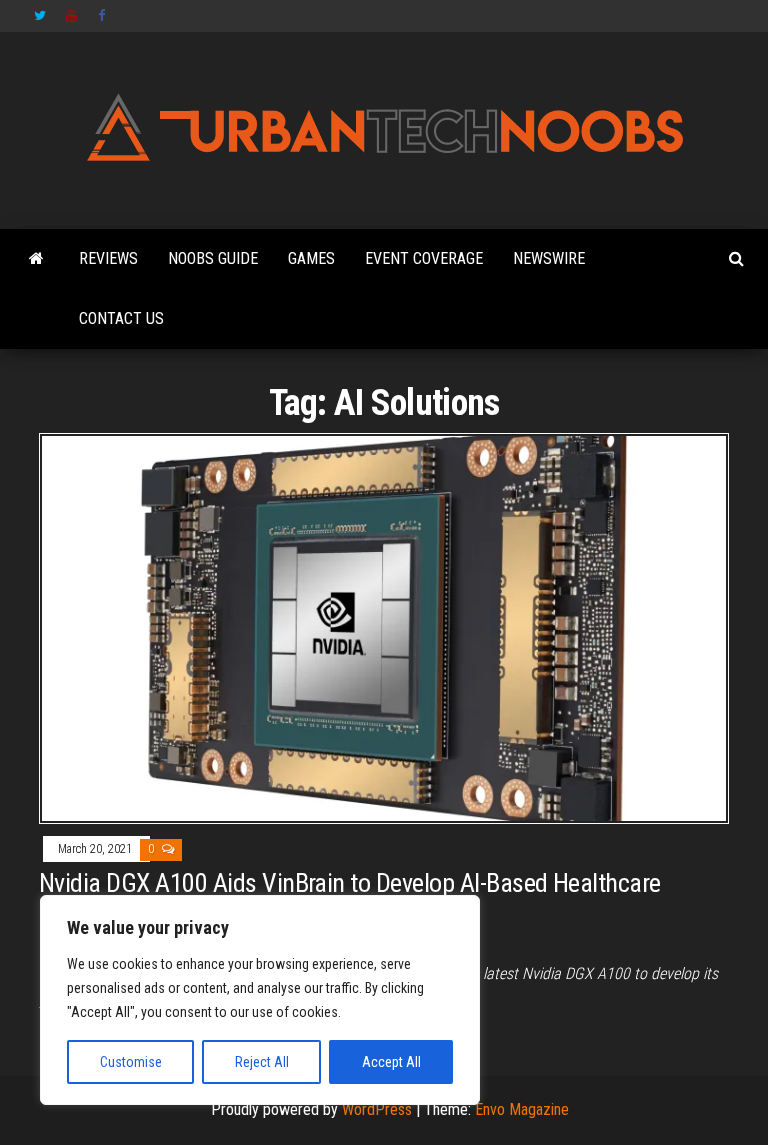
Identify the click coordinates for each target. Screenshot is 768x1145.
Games (311, 258)
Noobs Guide (213, 258)
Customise (131, 1062)
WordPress (377, 1109)
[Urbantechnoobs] (36, 259)
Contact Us (121, 318)
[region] (260, 1000)
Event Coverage (424, 258)
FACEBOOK (104, 16)
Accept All (391, 1062)
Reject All (262, 1062)
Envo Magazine (522, 1109)
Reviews (108, 258)
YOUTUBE (72, 16)
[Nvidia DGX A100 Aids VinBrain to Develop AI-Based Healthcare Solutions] (384, 627)
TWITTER (40, 16)
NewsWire (549, 258)
